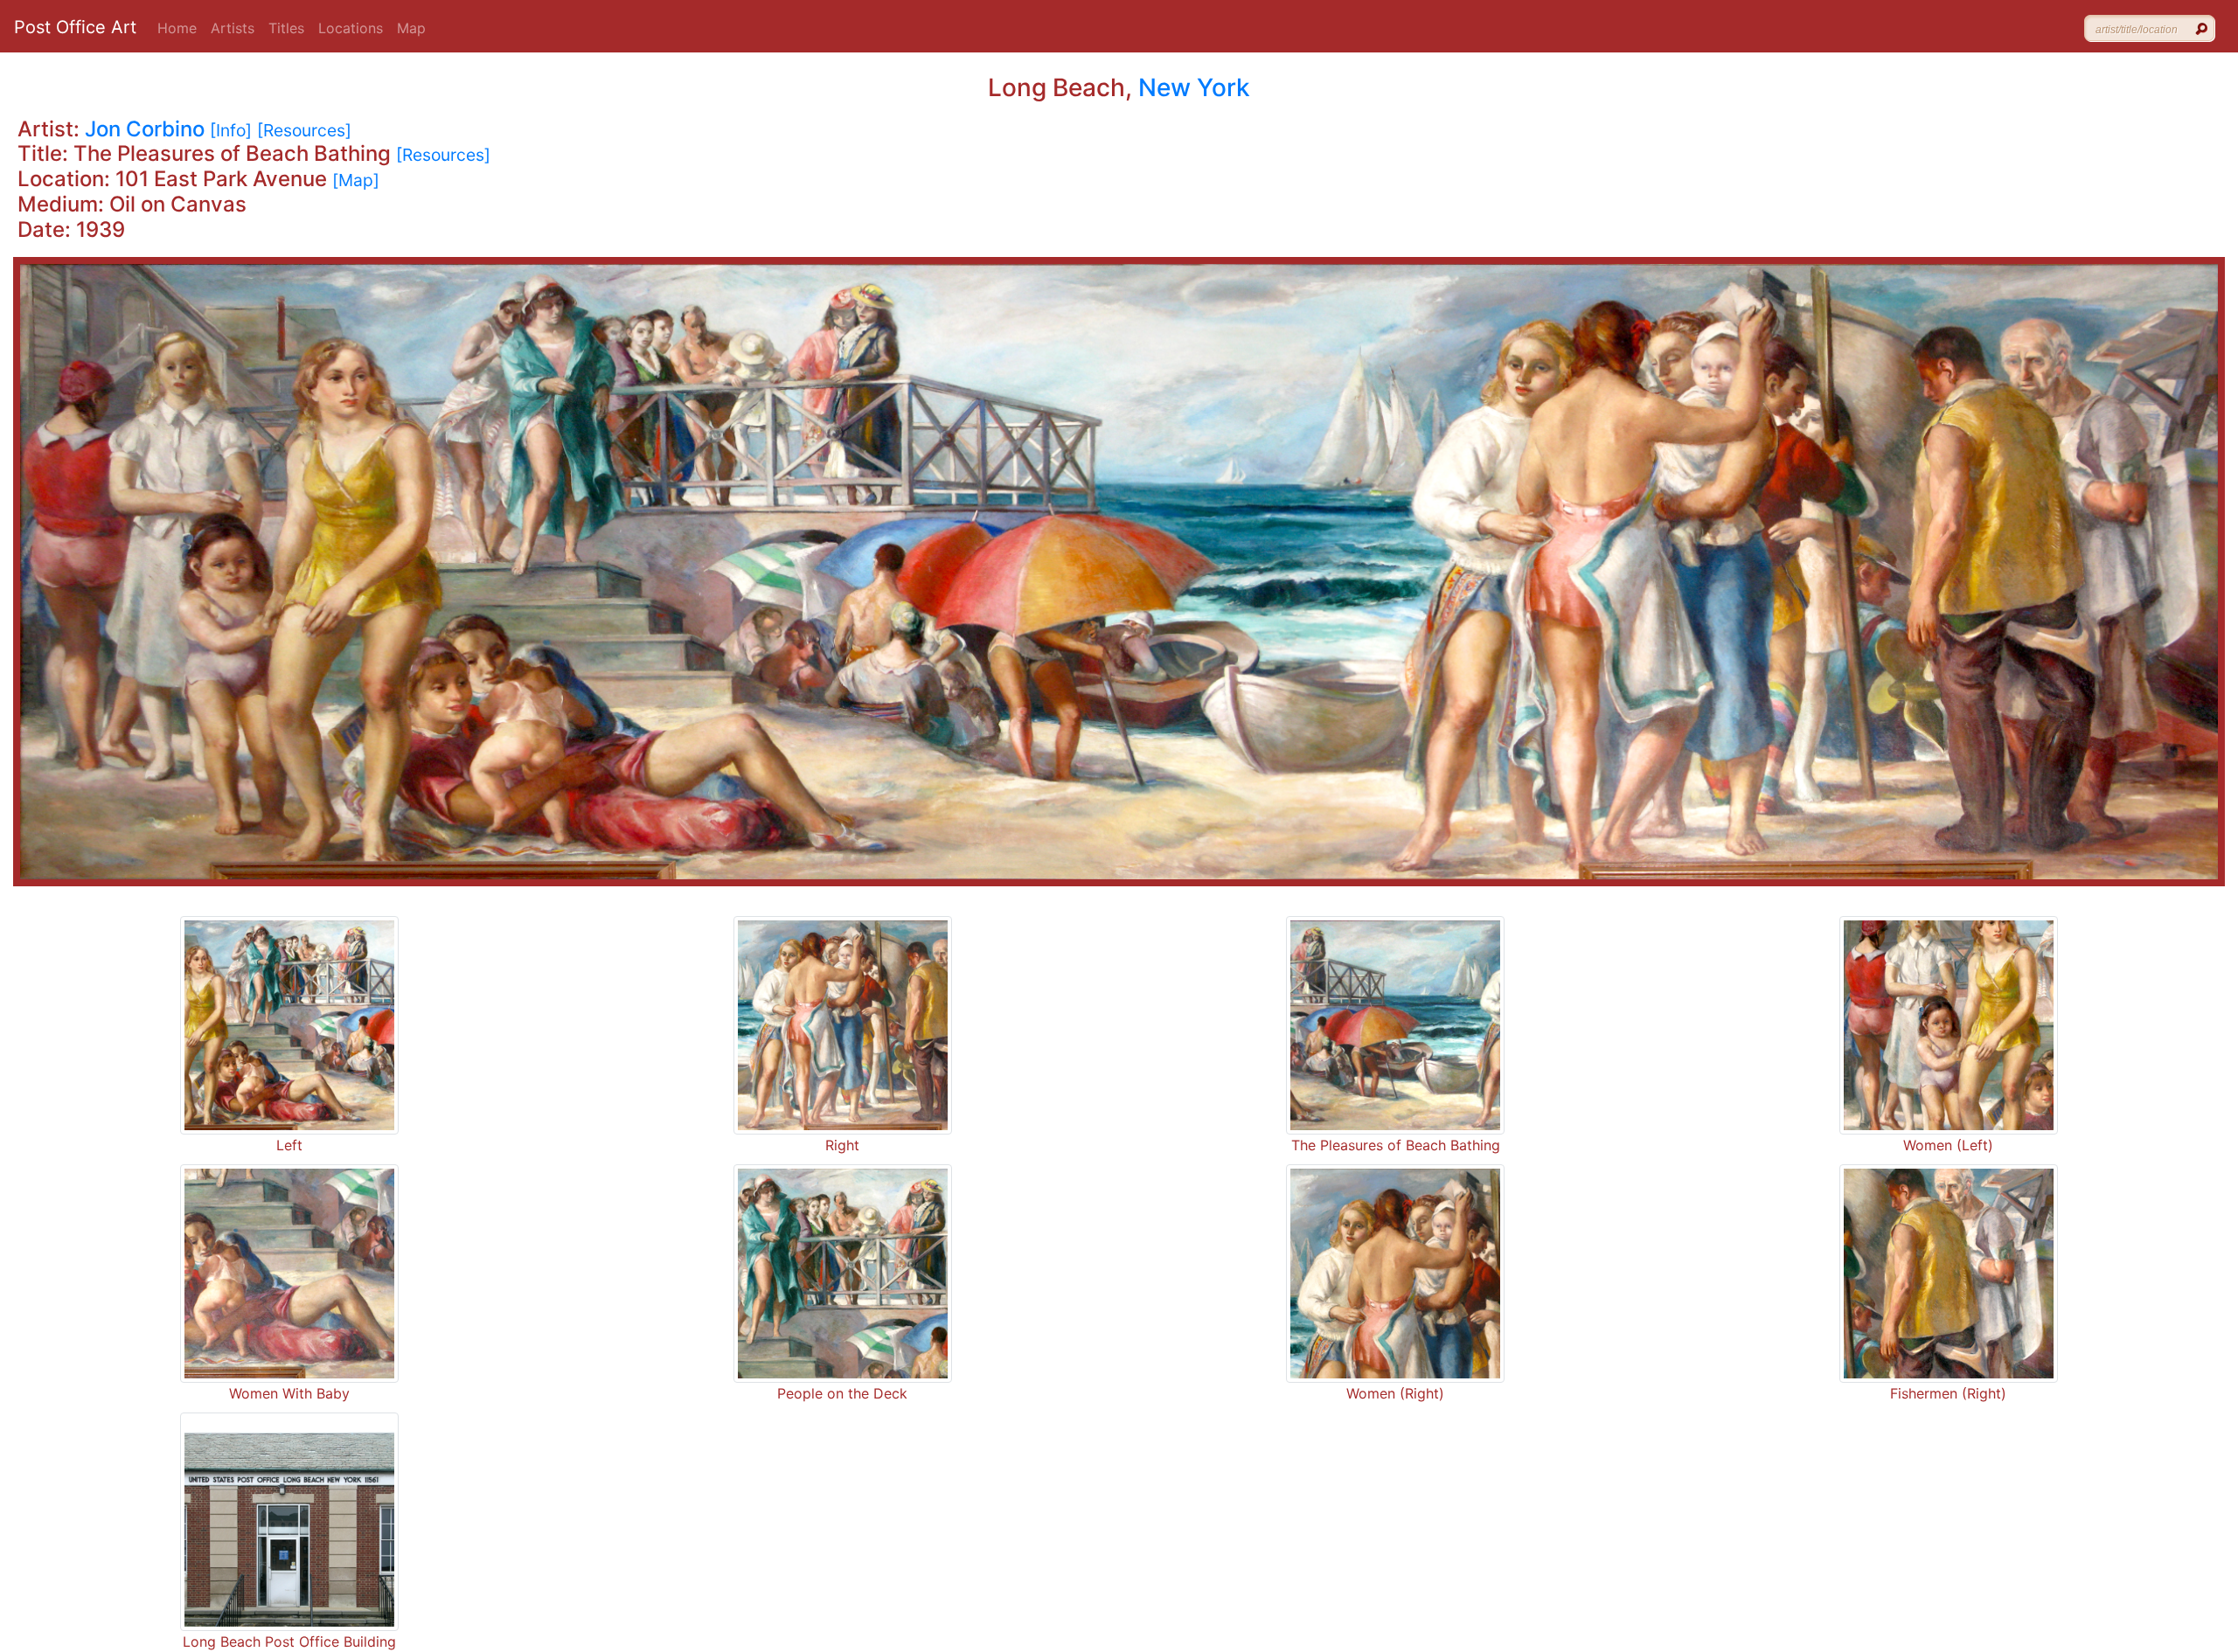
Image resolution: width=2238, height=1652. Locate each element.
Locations (351, 28)
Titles (286, 28)
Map (411, 28)
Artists (233, 28)
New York (1194, 87)
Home (177, 28)
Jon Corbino (145, 129)
